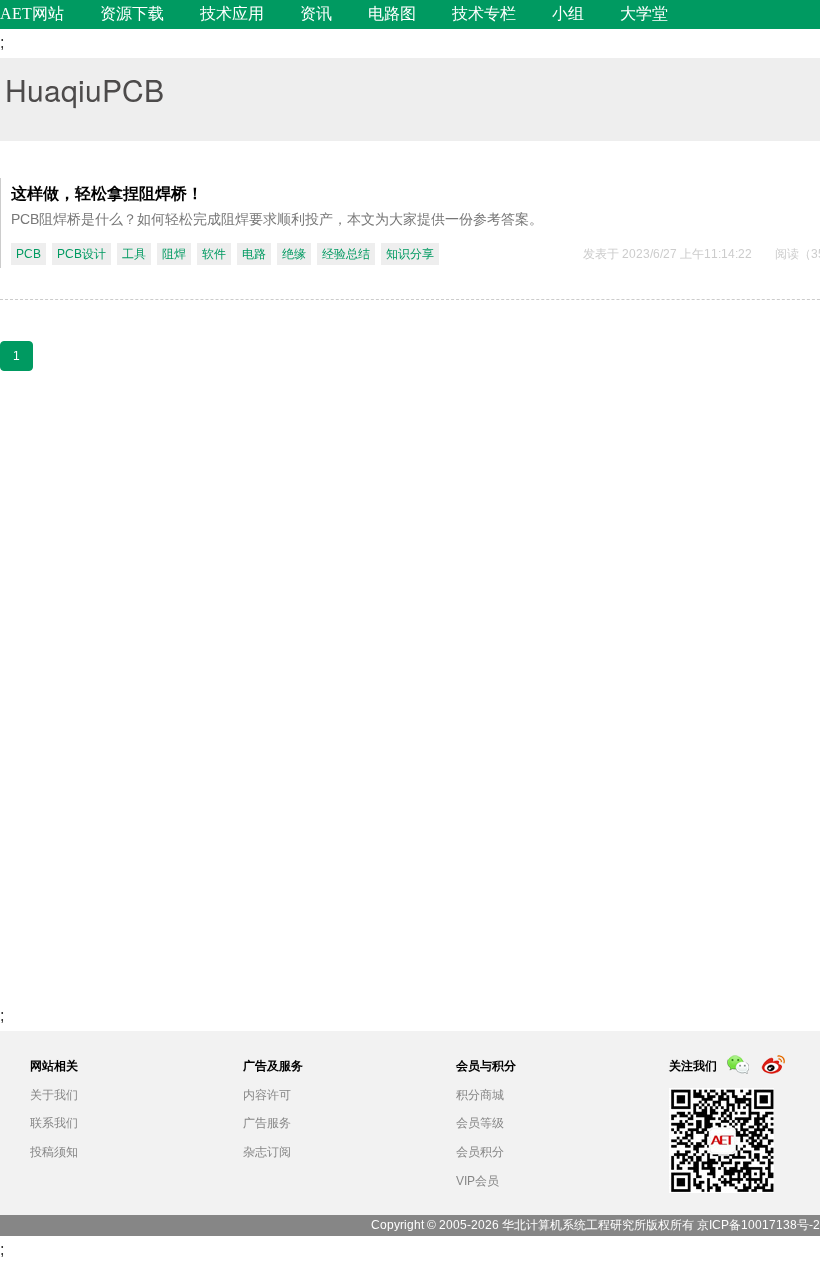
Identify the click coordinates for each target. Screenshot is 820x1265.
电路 (254, 254)
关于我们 (54, 1095)
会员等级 (480, 1123)
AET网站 (32, 13)
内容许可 (267, 1095)
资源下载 (132, 13)
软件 (214, 254)
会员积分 (480, 1152)
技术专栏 (484, 13)
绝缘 (294, 254)
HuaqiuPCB (84, 89)
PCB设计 (81, 254)
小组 (568, 13)
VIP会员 (477, 1181)
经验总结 (346, 254)
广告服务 (267, 1123)
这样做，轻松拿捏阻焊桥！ (107, 192)
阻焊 (174, 254)
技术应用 (232, 13)
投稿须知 (54, 1152)
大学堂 (644, 13)
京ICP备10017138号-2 (758, 1225)
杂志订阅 (267, 1152)
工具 (134, 254)
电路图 (392, 13)
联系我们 (54, 1123)
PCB (28, 254)
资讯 (316, 13)
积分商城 (480, 1095)
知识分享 (410, 254)
